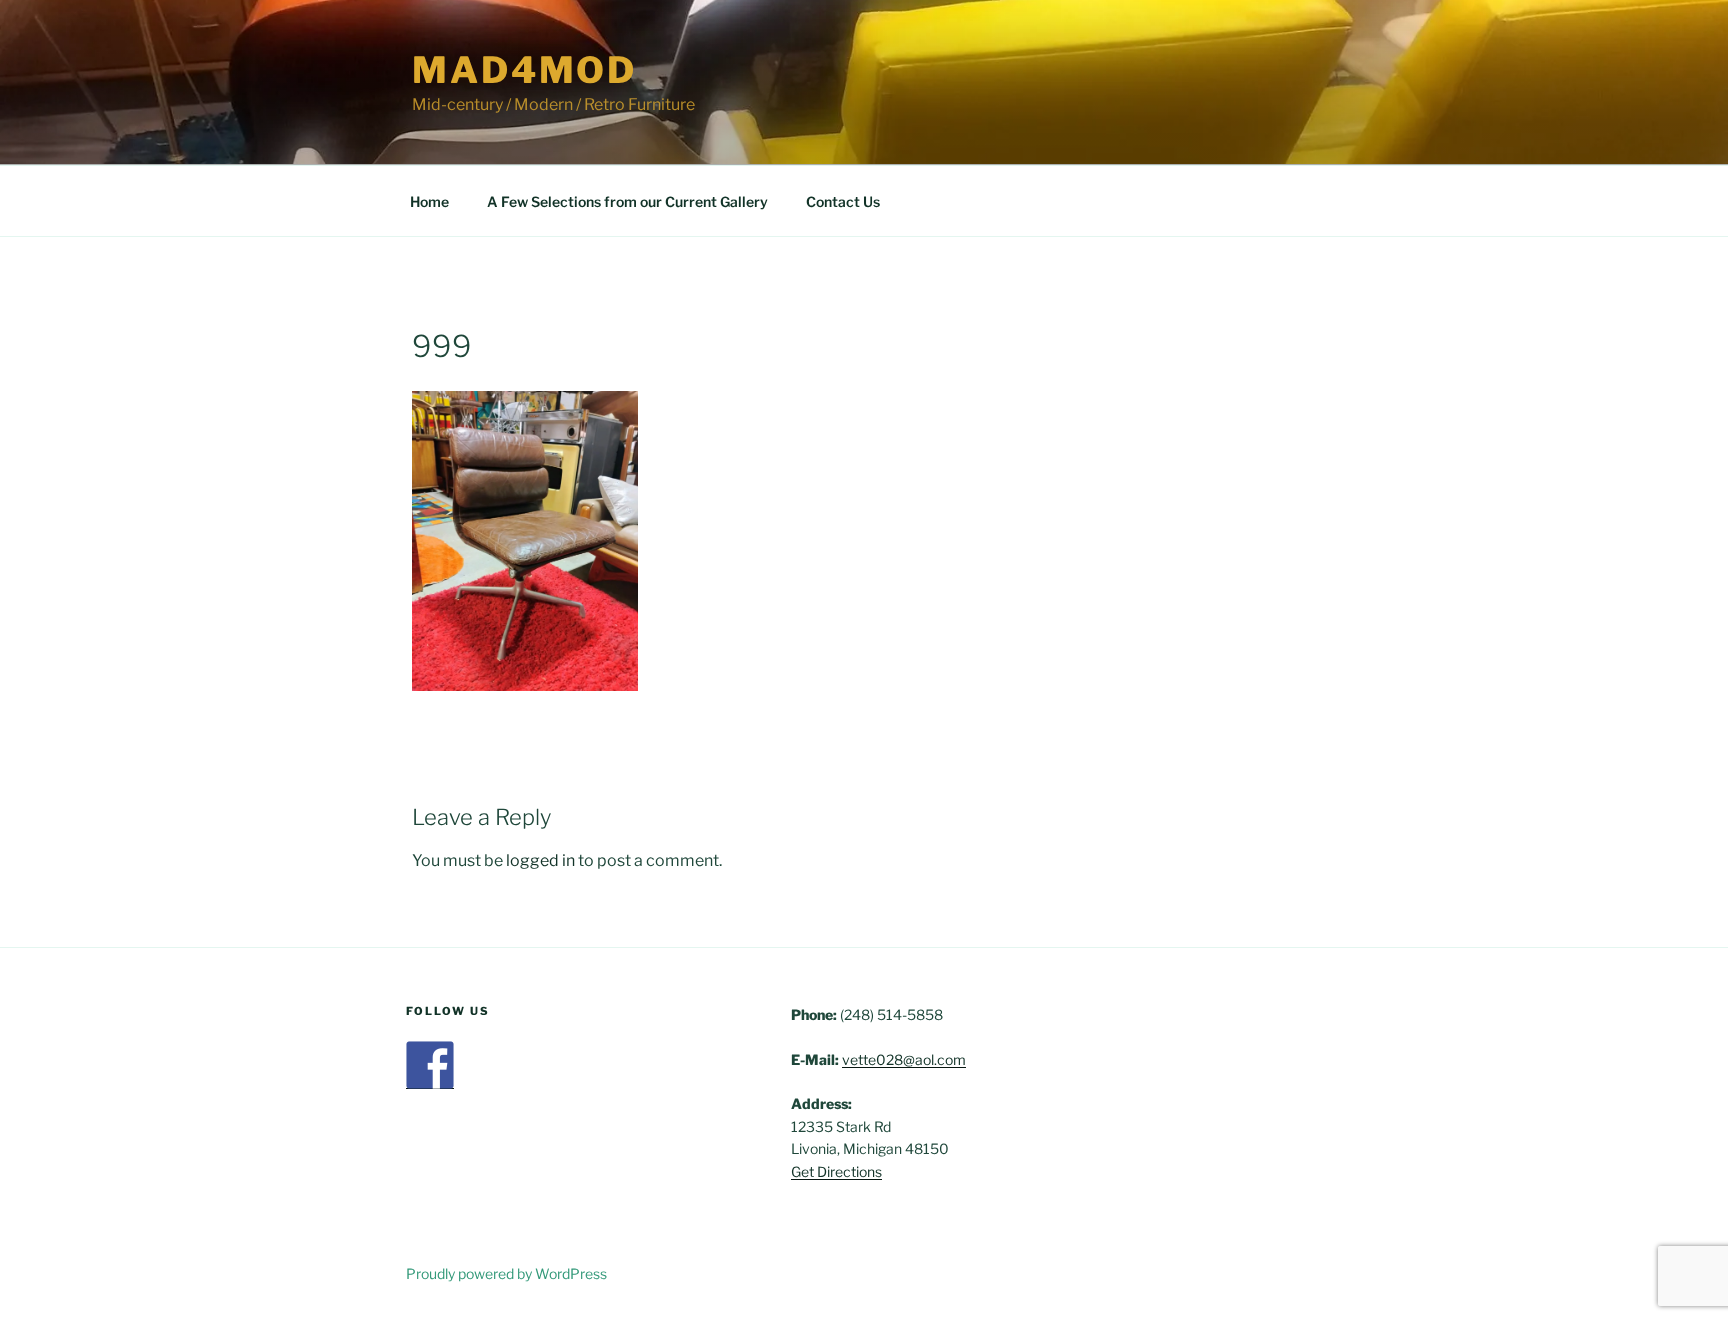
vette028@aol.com (904, 1059)
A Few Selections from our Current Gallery (627, 201)
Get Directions (836, 1171)
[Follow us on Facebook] (430, 1065)
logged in (540, 860)
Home (429, 201)
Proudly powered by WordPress (506, 1273)
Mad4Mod (524, 70)
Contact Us (843, 201)
